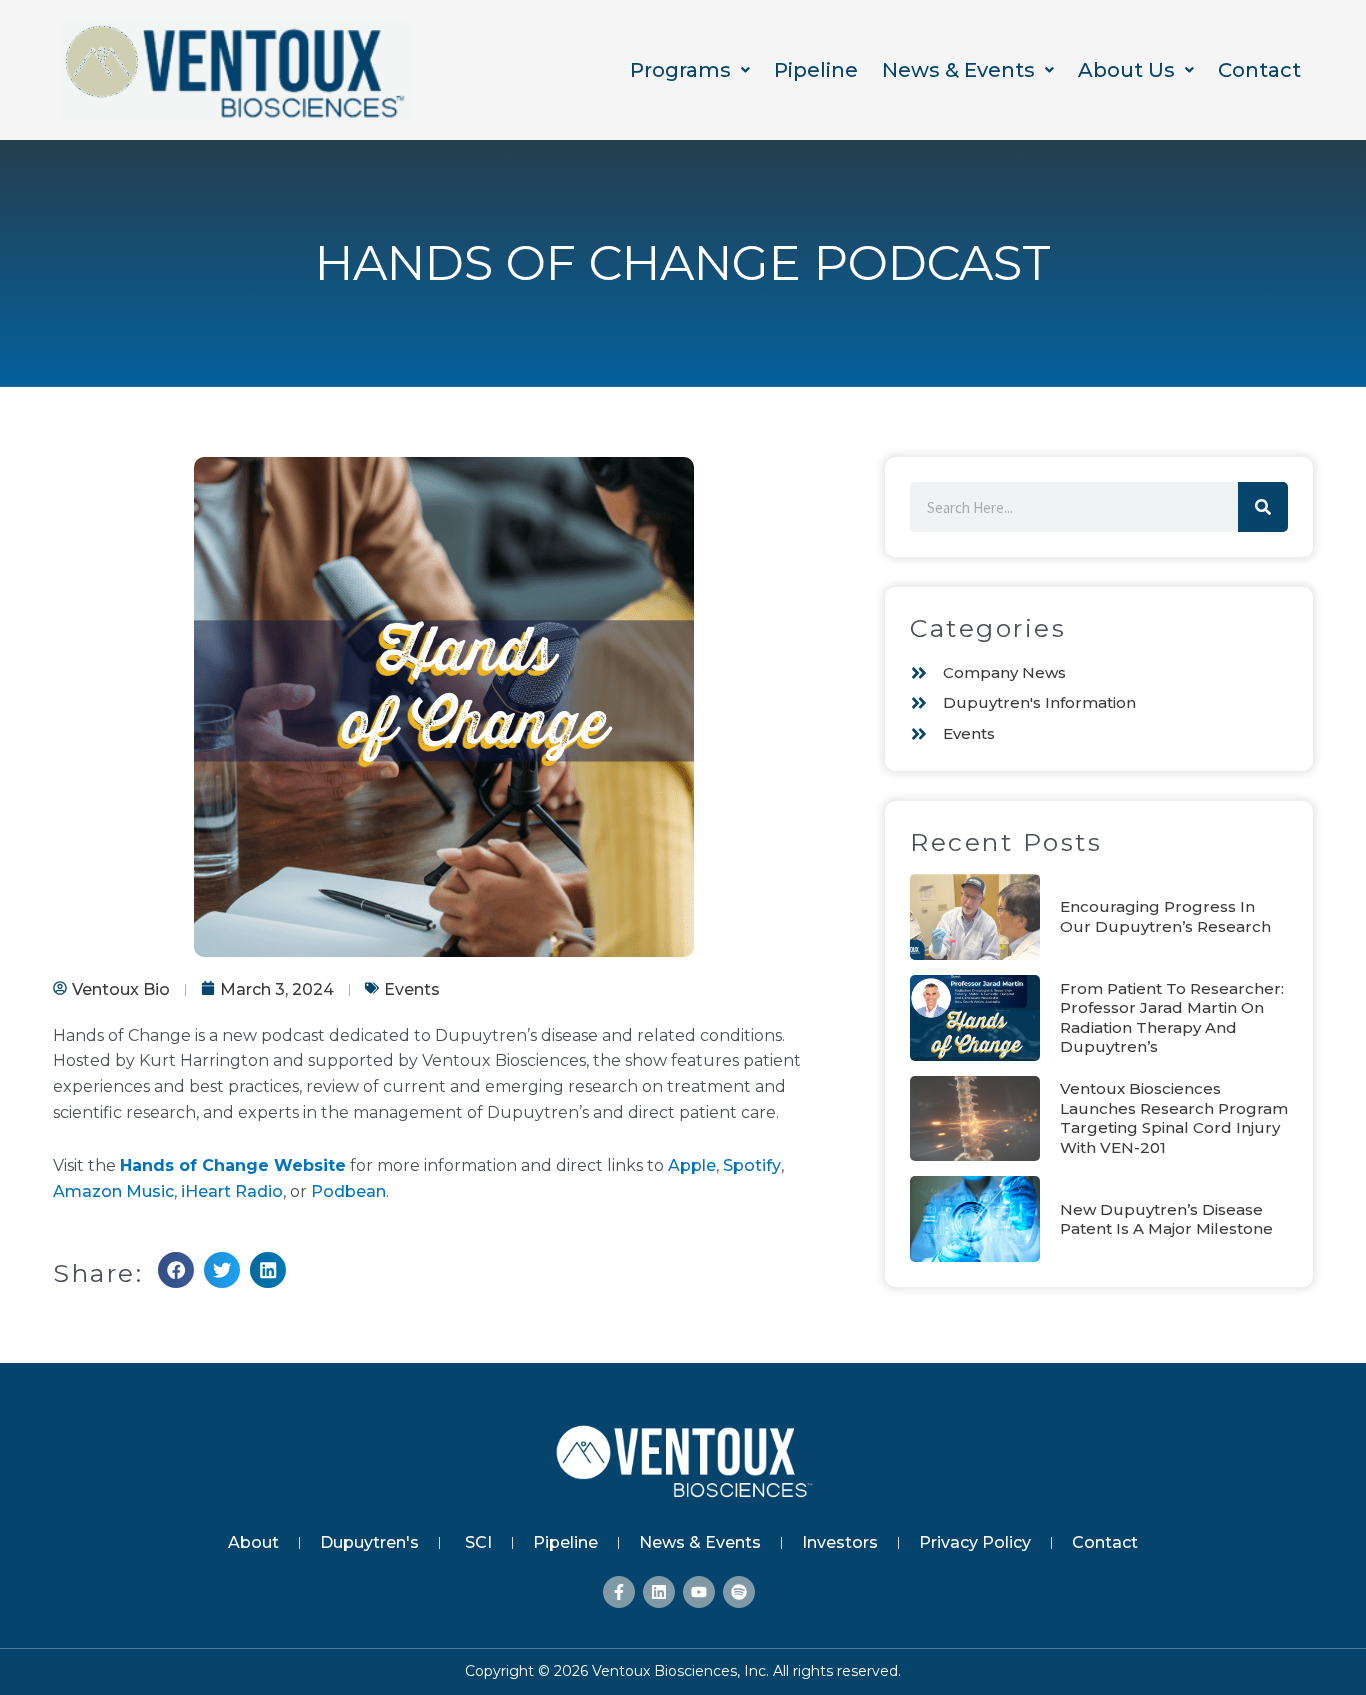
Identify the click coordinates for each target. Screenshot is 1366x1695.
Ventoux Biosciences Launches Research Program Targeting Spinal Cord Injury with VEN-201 (1174, 1118)
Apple (692, 1165)
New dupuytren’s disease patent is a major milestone (1166, 1219)
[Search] (1263, 507)
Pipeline (816, 70)
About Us (1126, 70)
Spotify (752, 1165)
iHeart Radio (232, 1191)
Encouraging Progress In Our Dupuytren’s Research (1165, 916)
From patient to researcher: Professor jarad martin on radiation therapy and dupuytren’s (1172, 1018)
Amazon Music (113, 1191)
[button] (690, 70)
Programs (680, 70)
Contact (1259, 70)
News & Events (958, 70)
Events (412, 989)
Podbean (348, 1191)
